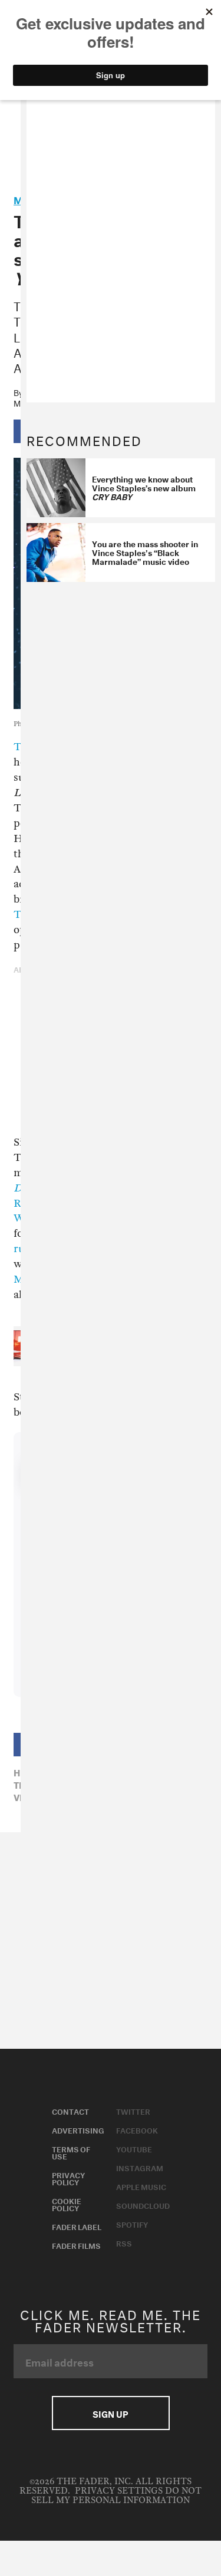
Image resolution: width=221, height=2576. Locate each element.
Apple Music (141, 2186)
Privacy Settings (119, 2491)
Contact (70, 2111)
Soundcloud (143, 2205)
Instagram (140, 2167)
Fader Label (77, 2226)
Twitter (133, 2111)
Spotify (132, 2224)
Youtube (134, 2148)
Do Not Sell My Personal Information (116, 2496)
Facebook (137, 2129)
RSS (124, 2242)
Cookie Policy (67, 2204)
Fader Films (76, 2245)
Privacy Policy (68, 2178)
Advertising (78, 2129)
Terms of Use (71, 2152)
